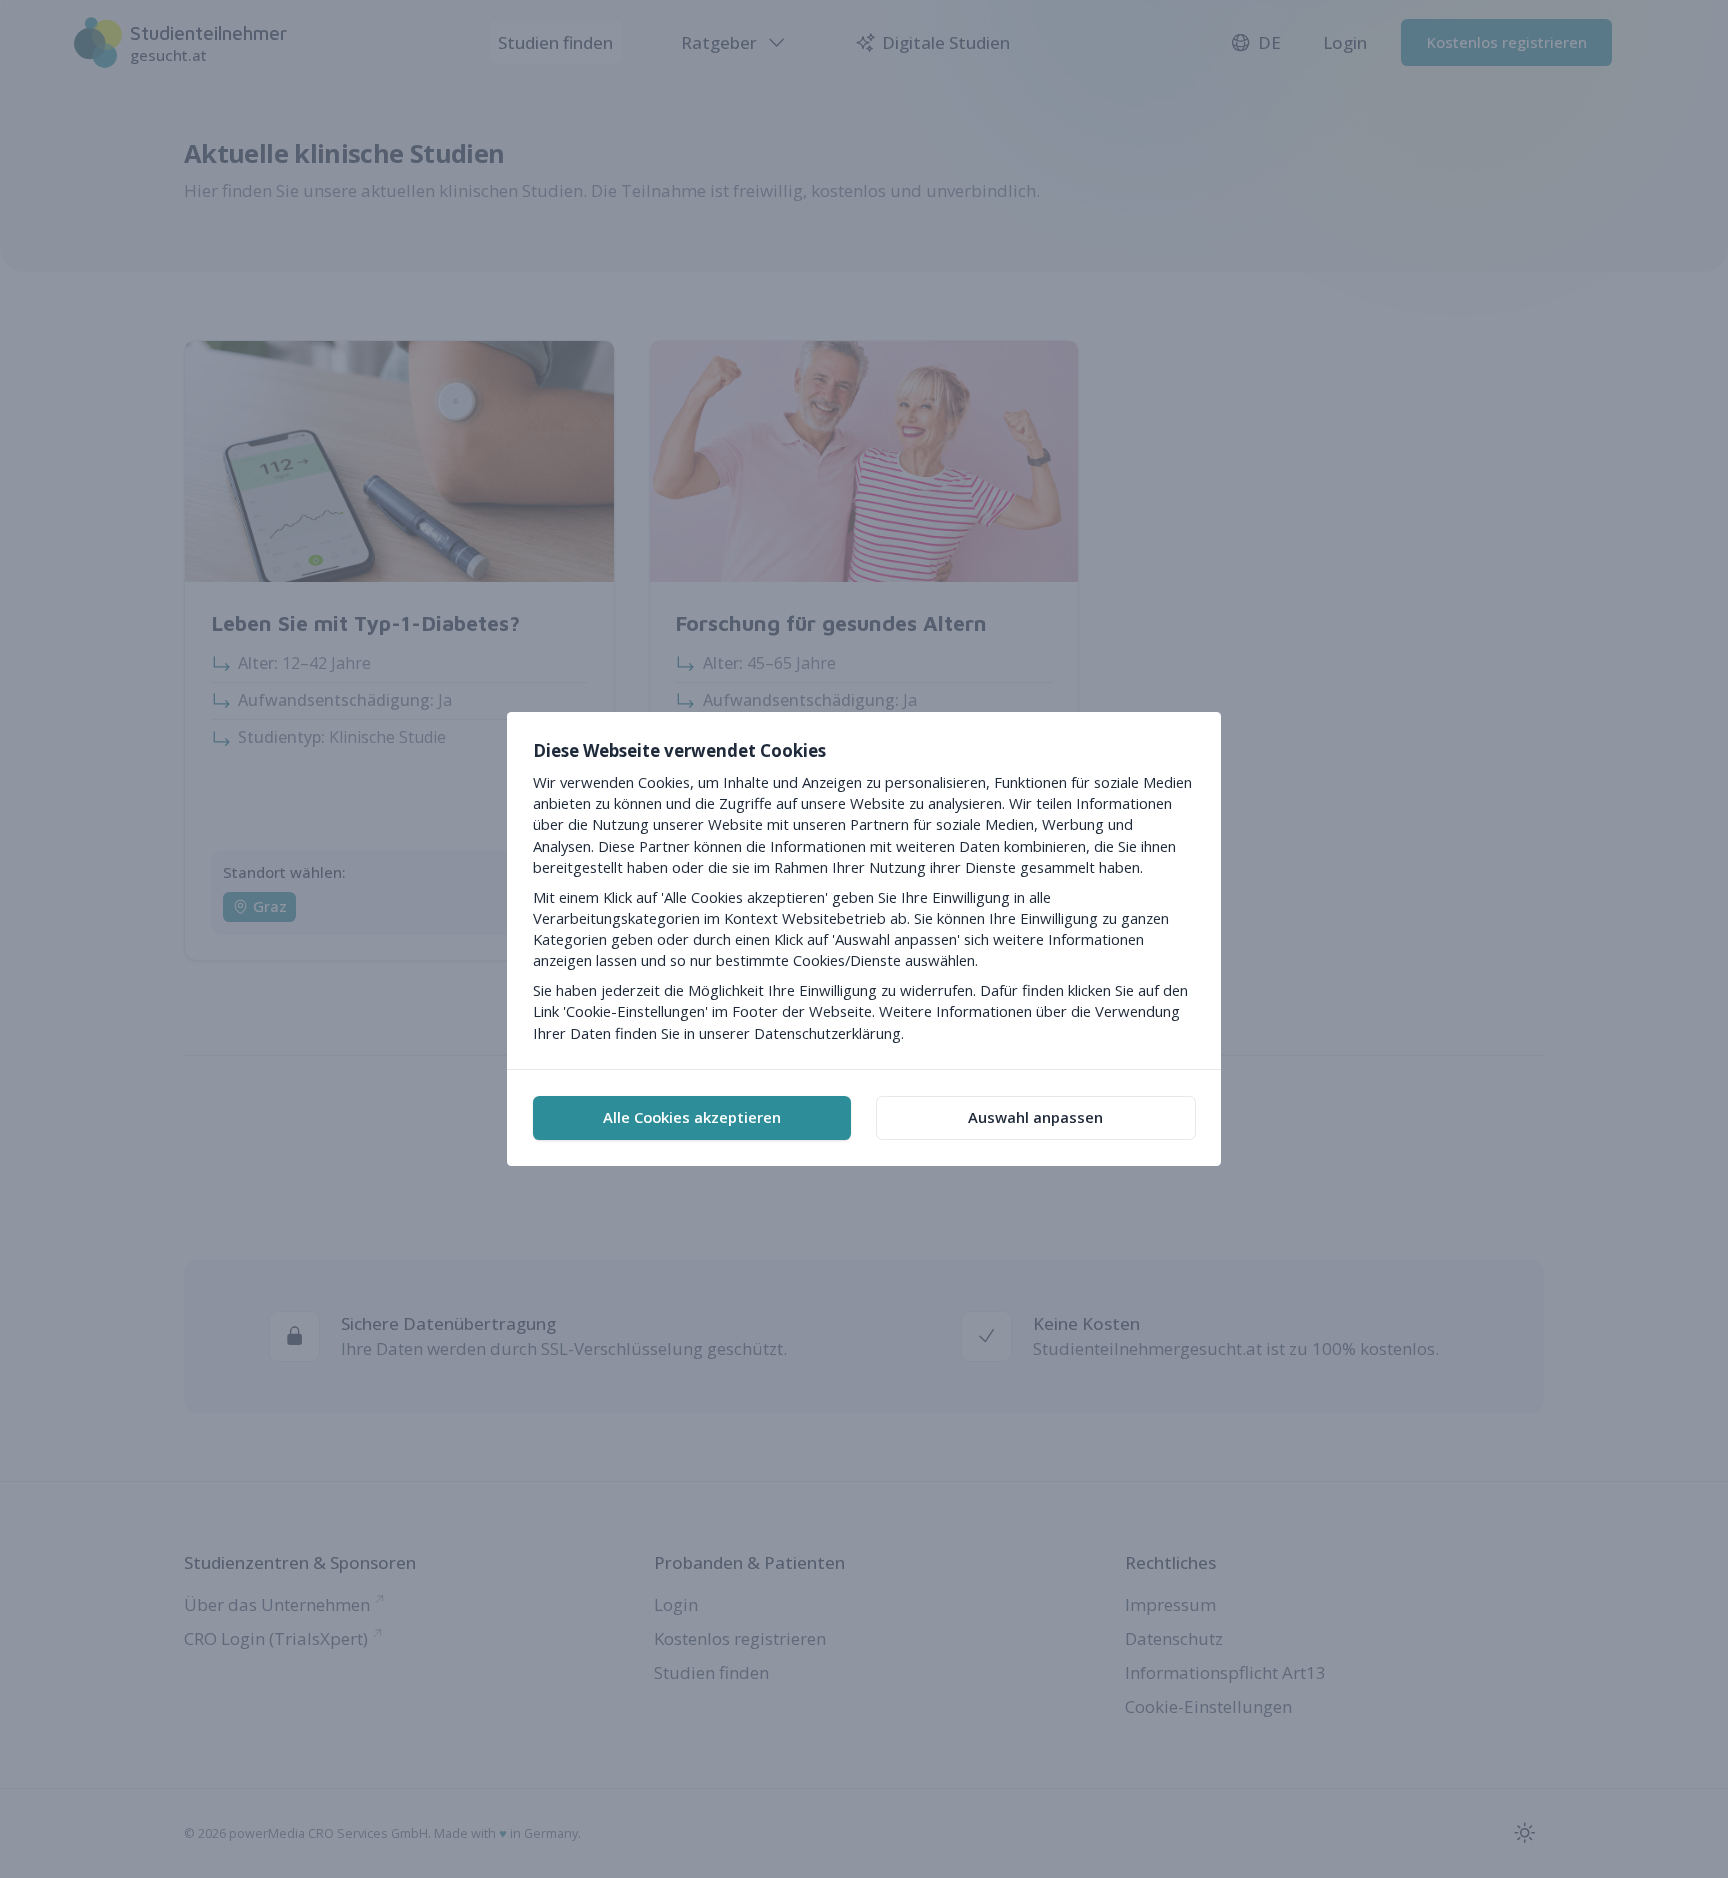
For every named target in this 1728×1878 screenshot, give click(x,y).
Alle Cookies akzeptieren (692, 1117)
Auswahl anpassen (1035, 1117)
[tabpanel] (864, 890)
